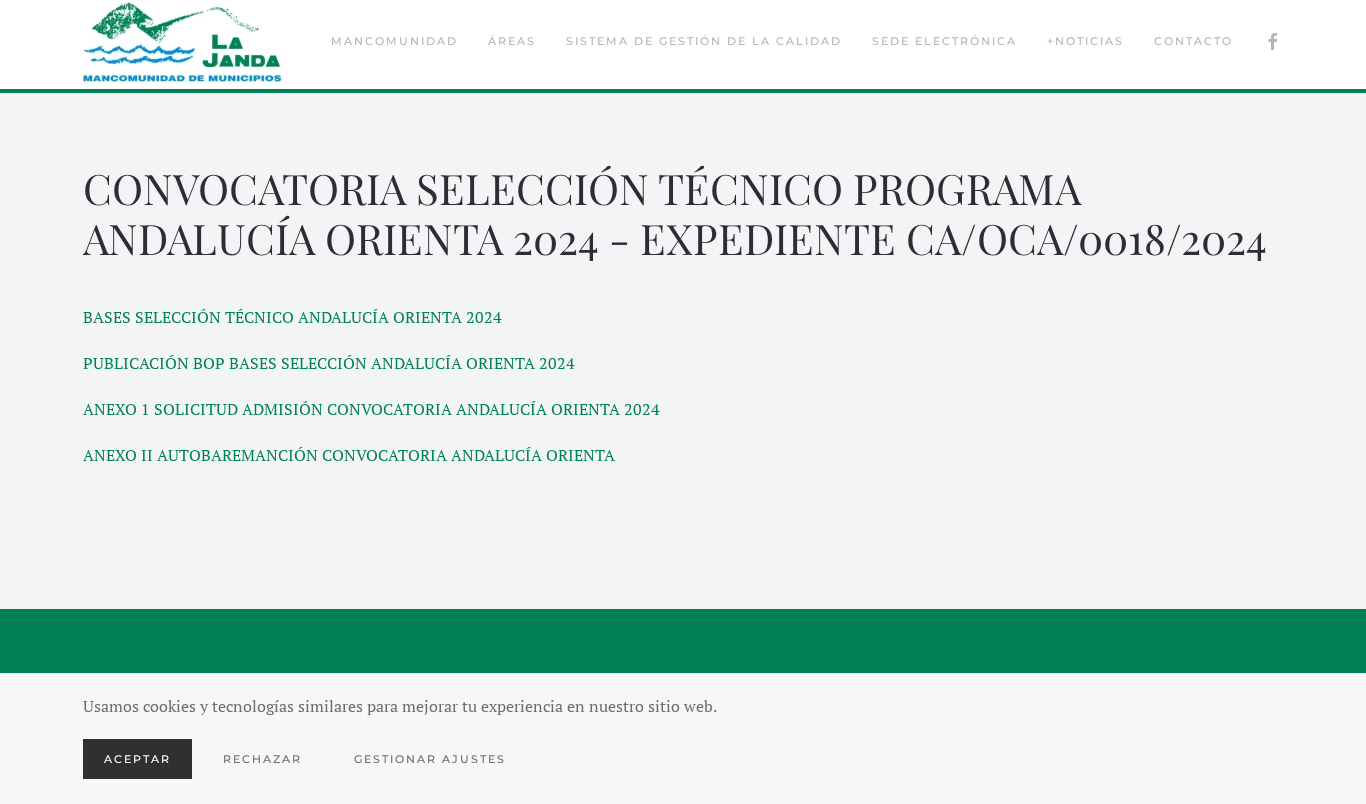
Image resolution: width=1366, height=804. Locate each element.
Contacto (1193, 41)
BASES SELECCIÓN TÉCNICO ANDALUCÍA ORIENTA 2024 (292, 317)
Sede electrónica (944, 41)
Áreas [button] (512, 41)
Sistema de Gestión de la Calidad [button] (704, 41)
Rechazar (262, 759)
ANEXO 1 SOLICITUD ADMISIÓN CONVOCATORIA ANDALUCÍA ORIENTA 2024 (371, 409)
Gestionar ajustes (430, 759)
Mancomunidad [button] (394, 41)
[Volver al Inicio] (183, 42)
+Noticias (1085, 41)
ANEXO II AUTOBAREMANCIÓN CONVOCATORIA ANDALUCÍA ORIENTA (349, 455)
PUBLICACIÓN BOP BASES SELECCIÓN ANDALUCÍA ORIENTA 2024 (329, 363)
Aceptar (137, 759)
